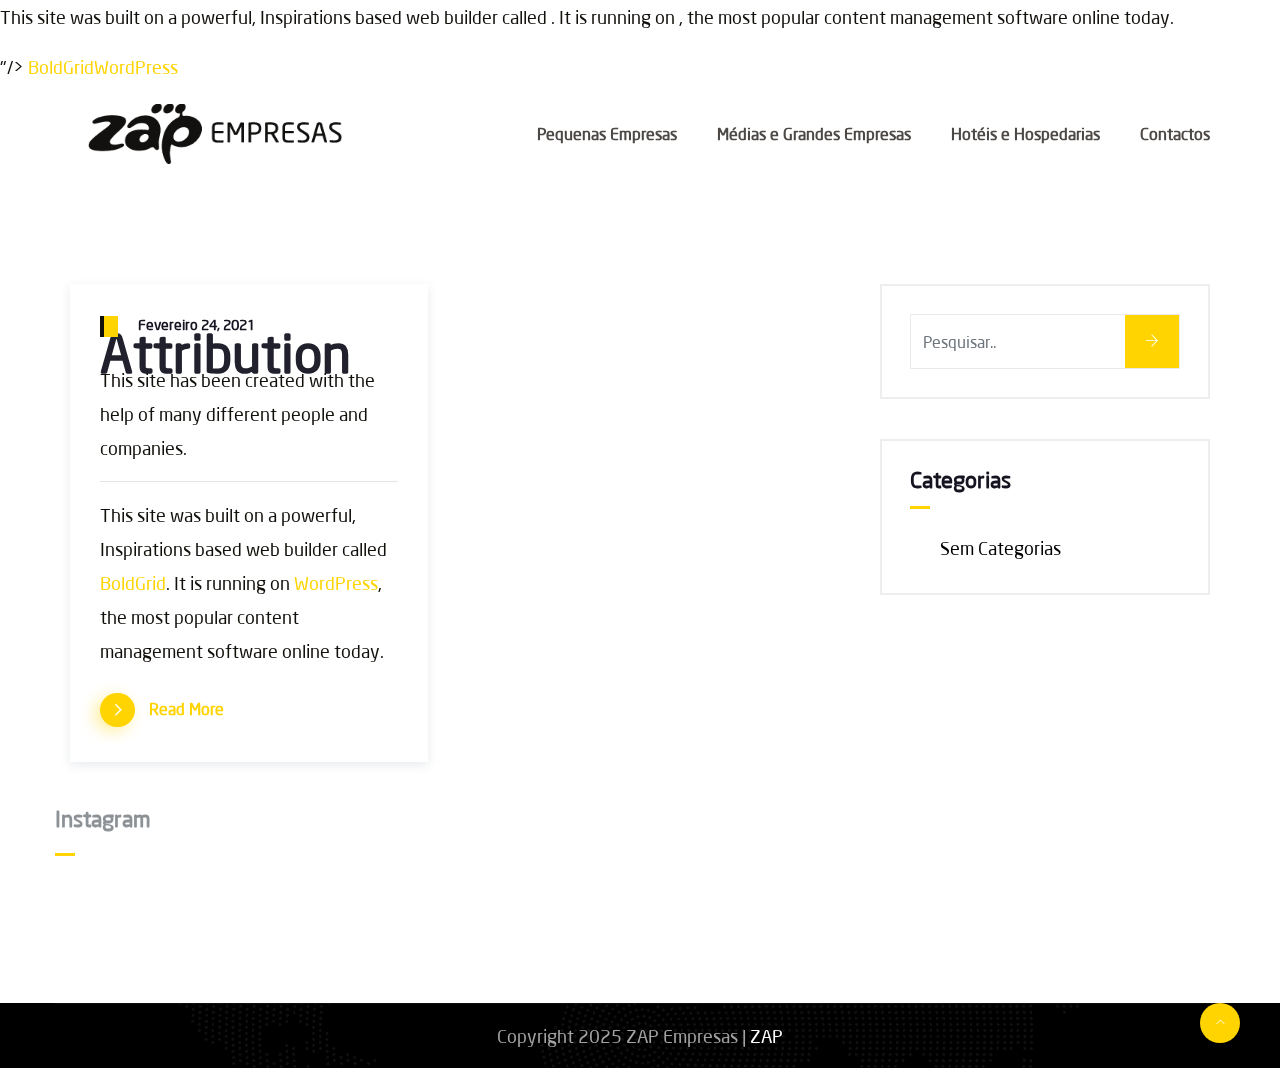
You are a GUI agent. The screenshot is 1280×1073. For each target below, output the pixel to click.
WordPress (136, 67)
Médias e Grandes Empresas (814, 133)
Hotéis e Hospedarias (1025, 133)
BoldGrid (61, 67)
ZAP (766, 1036)
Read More (186, 708)
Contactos (1175, 133)
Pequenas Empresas (607, 133)
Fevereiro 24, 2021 (196, 324)
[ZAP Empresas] (224, 136)
